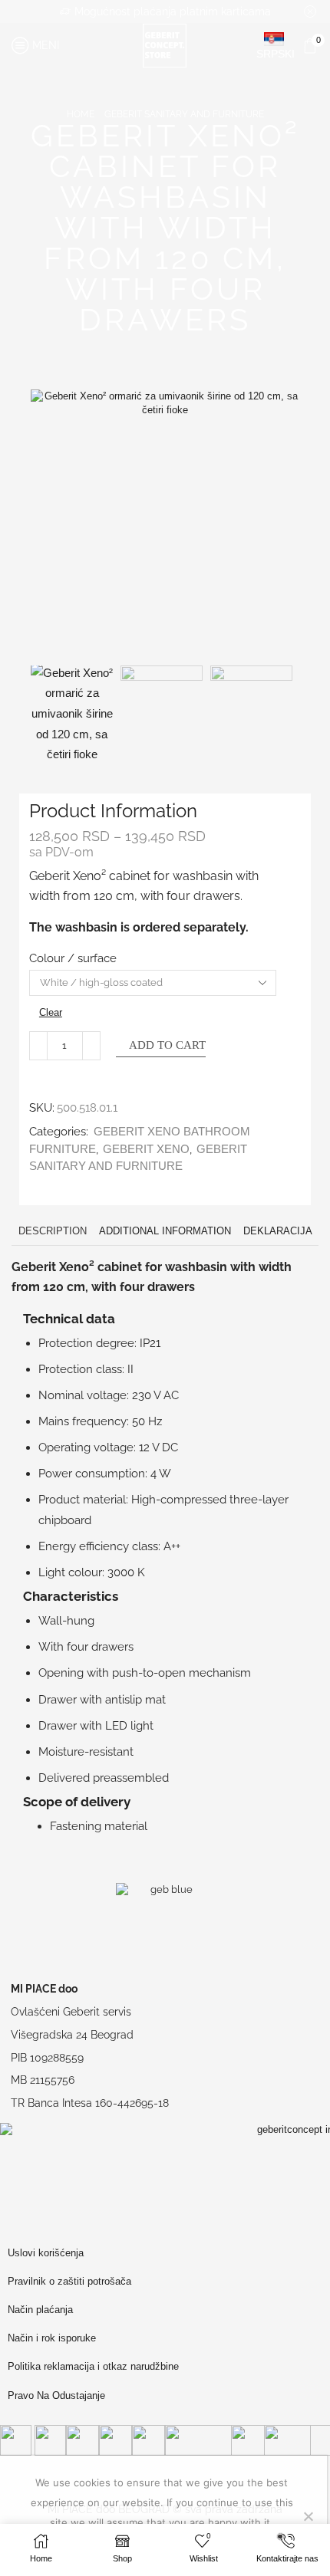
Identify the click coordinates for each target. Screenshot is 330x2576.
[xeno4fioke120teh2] (251, 706)
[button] (50, 527)
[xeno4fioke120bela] (72, 714)
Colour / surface (73, 958)
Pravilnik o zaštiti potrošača (69, 2281)
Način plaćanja (40, 2310)
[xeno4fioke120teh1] (162, 706)
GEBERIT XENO (146, 1149)
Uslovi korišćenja (46, 2253)
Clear (51, 1012)
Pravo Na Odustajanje (56, 2395)
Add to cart (167, 1045)
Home (81, 114)
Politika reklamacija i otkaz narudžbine (93, 2366)
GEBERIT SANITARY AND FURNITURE (184, 114)
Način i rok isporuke (52, 2338)
